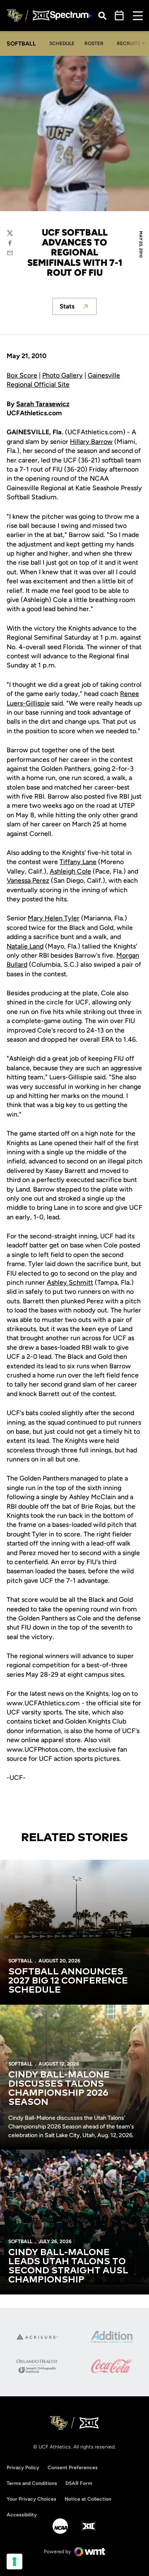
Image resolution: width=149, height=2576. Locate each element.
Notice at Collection (88, 2499)
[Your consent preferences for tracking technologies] (14, 2562)
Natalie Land (25, 946)
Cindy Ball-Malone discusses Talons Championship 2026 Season (59, 2089)
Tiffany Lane (78, 862)
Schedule (62, 43)
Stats (78, 309)
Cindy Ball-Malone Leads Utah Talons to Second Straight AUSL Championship (68, 2266)
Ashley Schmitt (70, 1282)
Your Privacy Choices (31, 2499)
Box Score (22, 375)
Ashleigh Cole (70, 871)
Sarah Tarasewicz (43, 404)
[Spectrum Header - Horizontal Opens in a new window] (71, 16)
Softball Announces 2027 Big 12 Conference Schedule (68, 1981)
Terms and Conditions (32, 2483)
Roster (94, 43)
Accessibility (22, 2515)
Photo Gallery (62, 375)
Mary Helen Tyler (54, 918)
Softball (20, 1961)
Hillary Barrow (91, 442)
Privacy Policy (23, 2468)
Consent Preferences (73, 2468)
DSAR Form (79, 2483)
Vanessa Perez (28, 880)
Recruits (129, 43)
